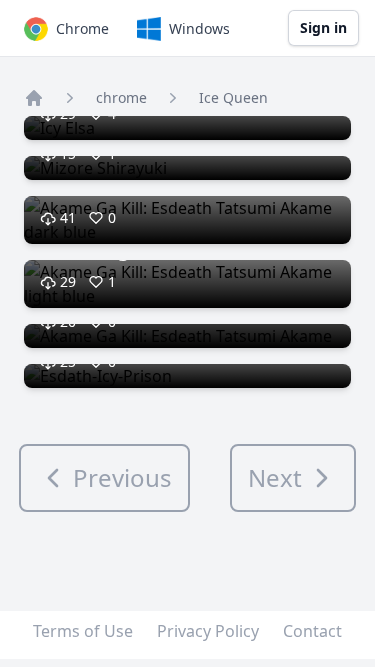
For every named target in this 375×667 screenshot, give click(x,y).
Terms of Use (83, 631)
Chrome (82, 28)
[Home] (34, 98)
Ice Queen (233, 97)
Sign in (323, 27)
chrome (121, 97)
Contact (312, 631)
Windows (199, 28)
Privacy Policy (208, 631)
